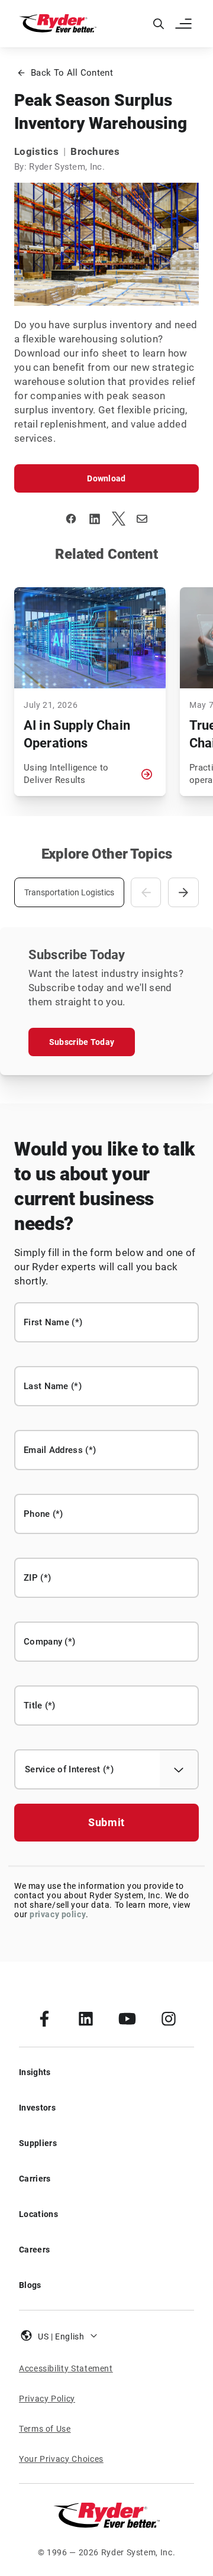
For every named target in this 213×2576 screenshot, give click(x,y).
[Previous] (146, 892)
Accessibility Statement (66, 2368)
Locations (38, 2214)
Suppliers (38, 2143)
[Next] (183, 892)
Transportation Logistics (69, 892)
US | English (61, 2336)
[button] (185, 24)
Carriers (35, 2179)
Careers (34, 2250)
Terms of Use (45, 2429)
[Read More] (147, 774)
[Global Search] (159, 24)
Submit (106, 1822)
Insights (35, 2072)
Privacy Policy (47, 2399)
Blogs (30, 2285)
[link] (44, 2018)
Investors (37, 2108)
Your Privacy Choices (61, 2459)
